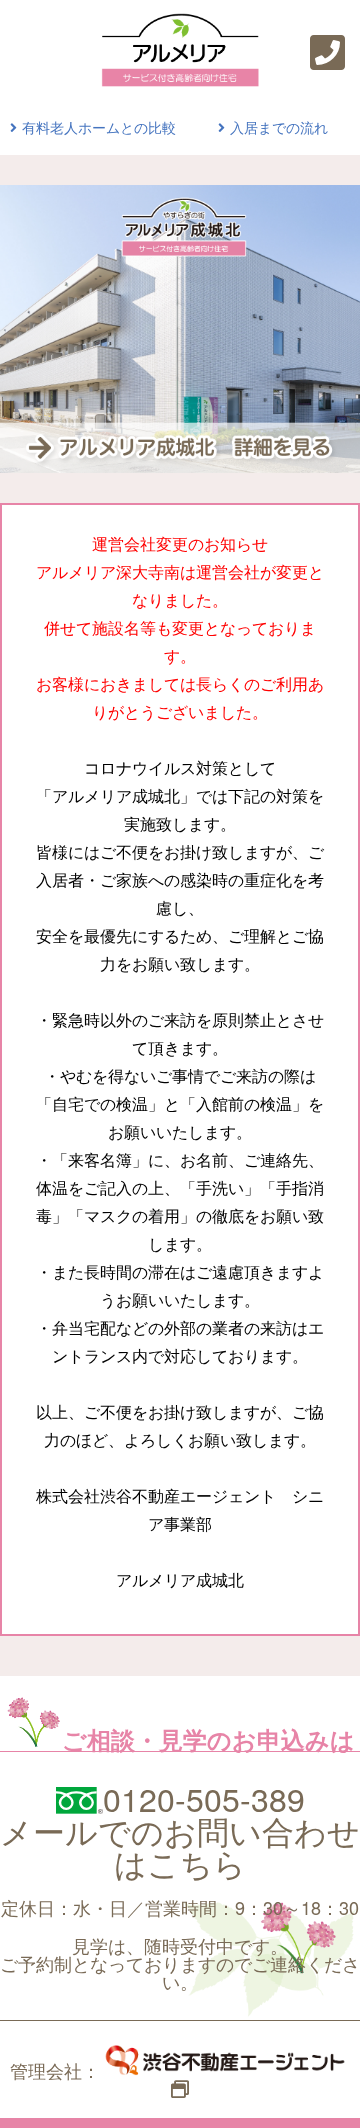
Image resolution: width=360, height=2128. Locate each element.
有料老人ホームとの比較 (99, 127)
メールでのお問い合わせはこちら (180, 1846)
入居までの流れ (279, 127)
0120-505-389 (204, 1798)
